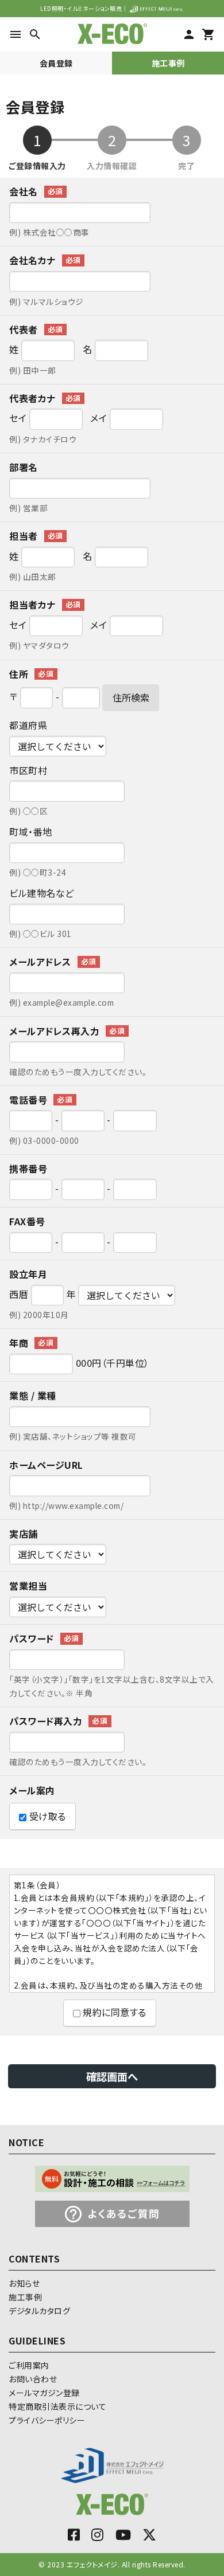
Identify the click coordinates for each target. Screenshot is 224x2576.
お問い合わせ (33, 2379)
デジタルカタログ (39, 2311)
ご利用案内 (29, 2365)
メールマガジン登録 (44, 2393)
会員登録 (56, 63)
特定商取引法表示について (57, 2406)
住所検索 (131, 697)
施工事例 (168, 63)
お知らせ (24, 2283)
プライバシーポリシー (47, 2420)
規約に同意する (113, 2012)
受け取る (46, 1816)
